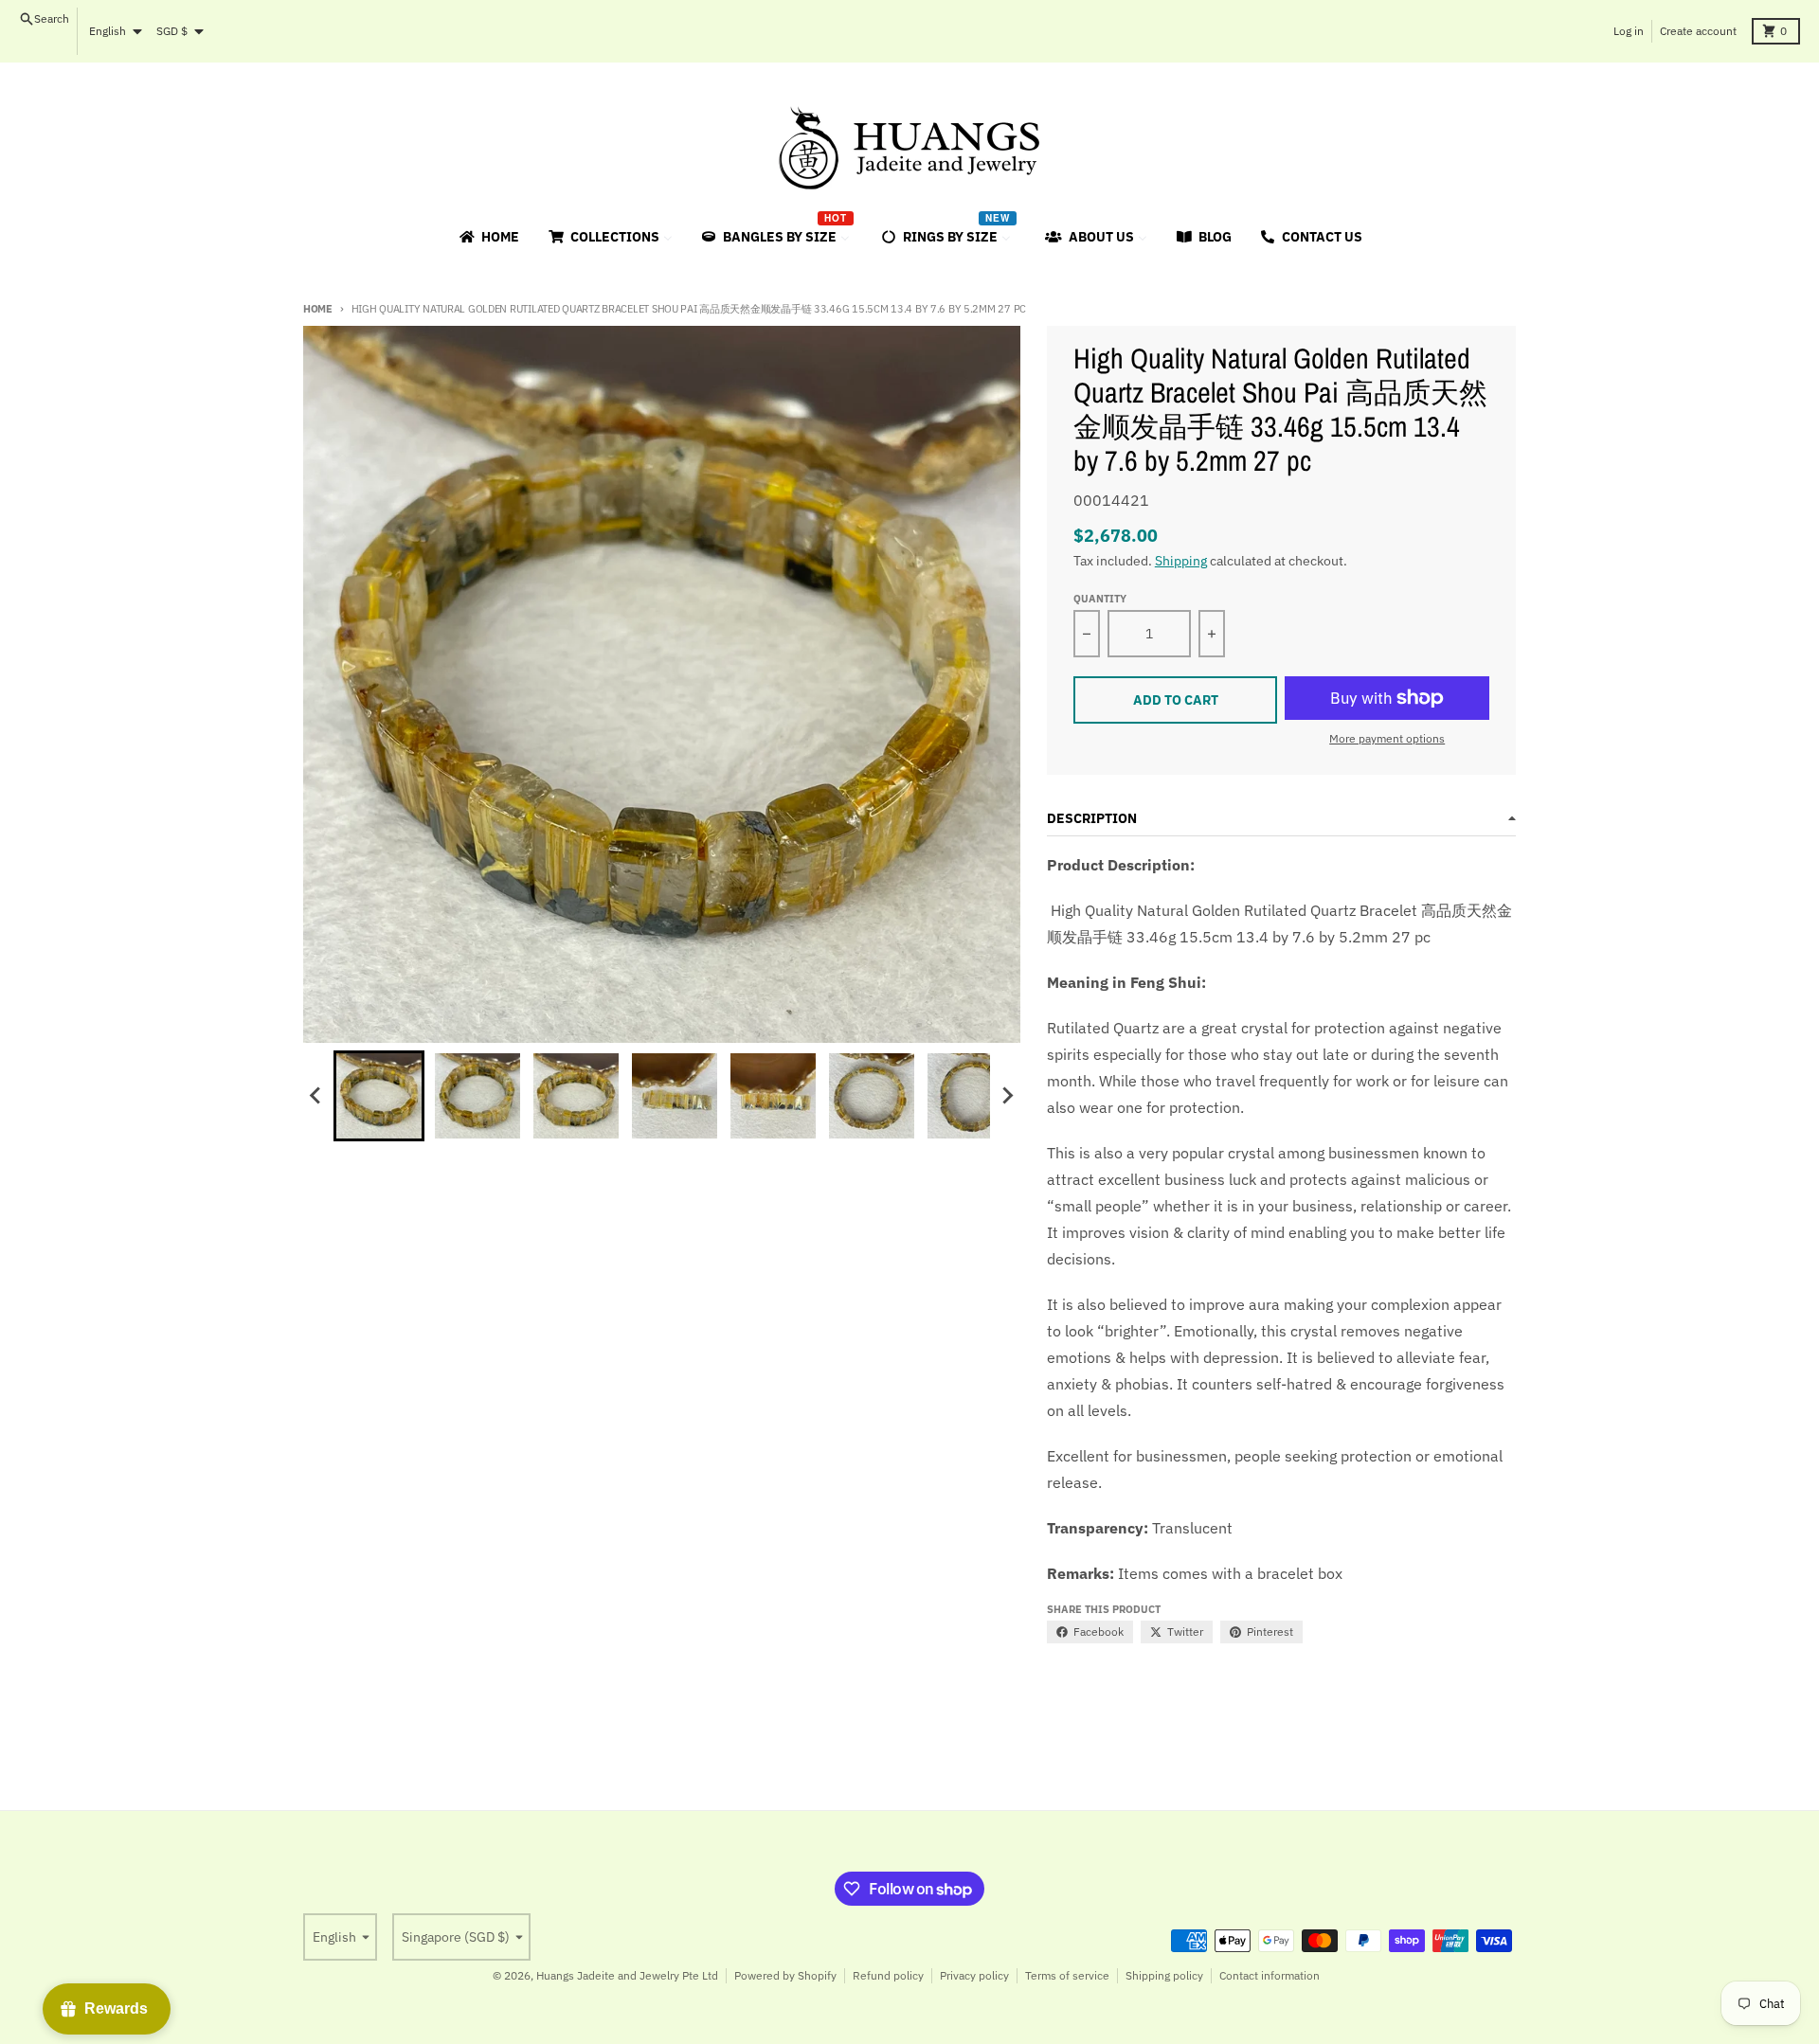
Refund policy (888, 1975)
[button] (379, 1096)
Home (318, 309)
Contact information (1270, 1975)
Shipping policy (1164, 1975)
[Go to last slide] (316, 1096)
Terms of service (1067, 1975)
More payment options (1387, 738)
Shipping (1181, 561)
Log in (1629, 31)
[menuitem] (488, 237)
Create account (1698, 31)
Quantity (1100, 599)
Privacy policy (974, 1975)
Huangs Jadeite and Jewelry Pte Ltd (627, 1975)
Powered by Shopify (785, 1975)
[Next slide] (1007, 1096)
